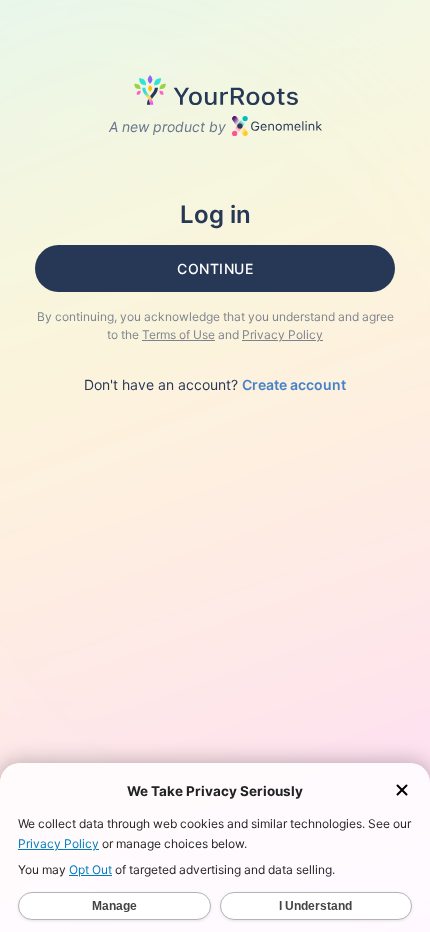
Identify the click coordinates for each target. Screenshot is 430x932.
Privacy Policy (282, 334)
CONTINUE (215, 268)
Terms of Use (178, 334)
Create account (294, 384)
